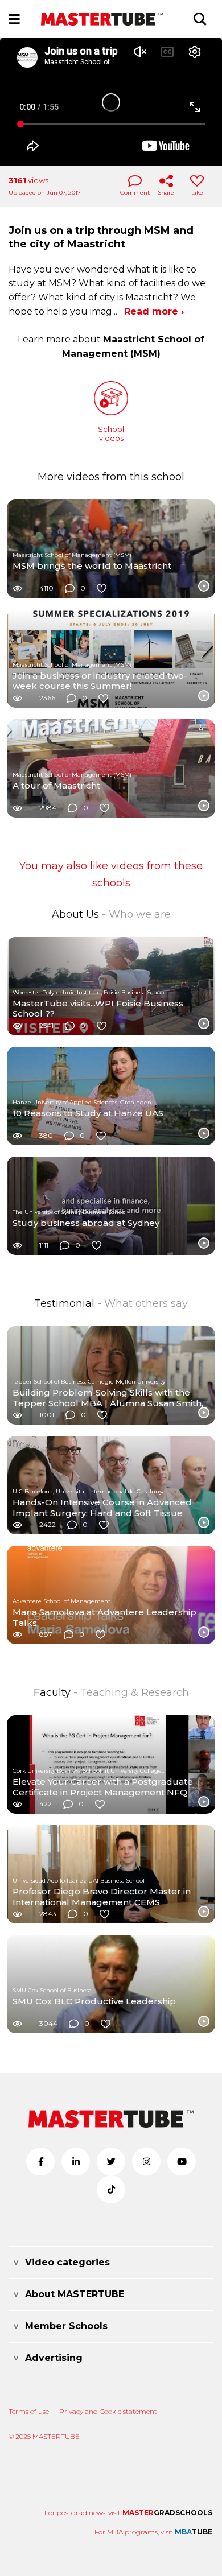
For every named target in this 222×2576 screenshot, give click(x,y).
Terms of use (29, 2411)
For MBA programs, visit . (154, 2532)
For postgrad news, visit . (129, 2513)
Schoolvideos (111, 434)
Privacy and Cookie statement (108, 2411)
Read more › (154, 311)
